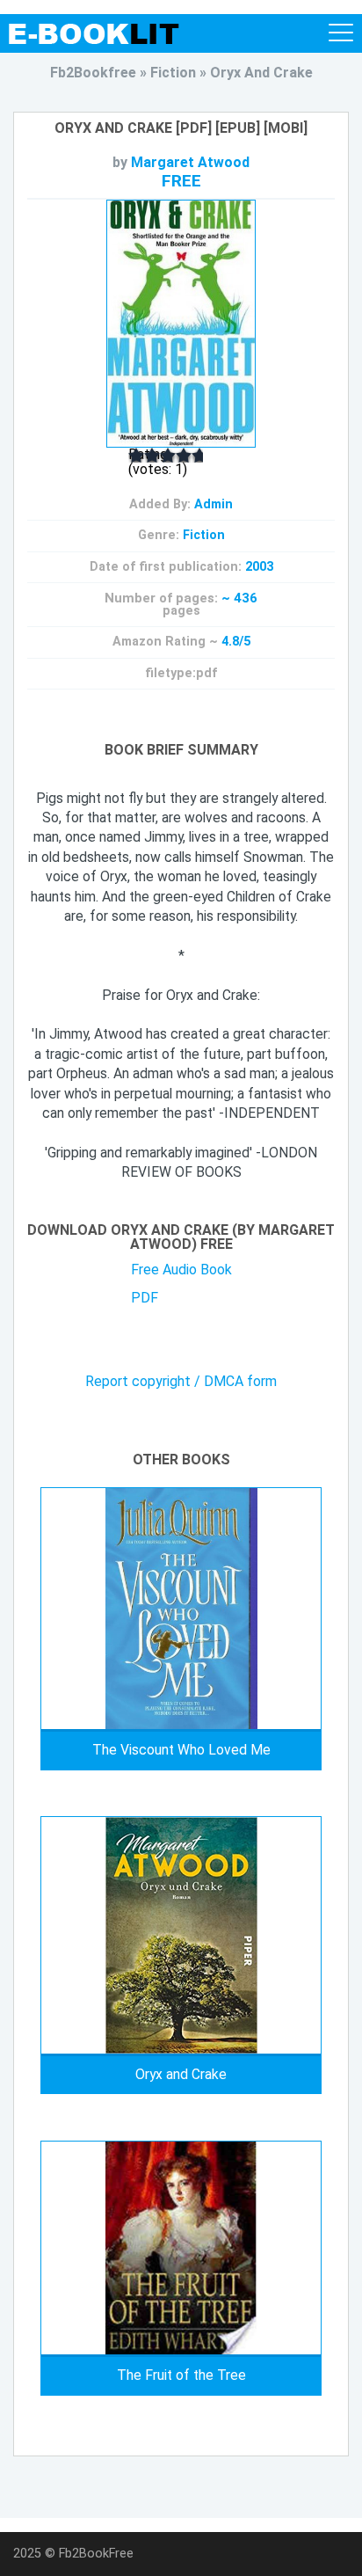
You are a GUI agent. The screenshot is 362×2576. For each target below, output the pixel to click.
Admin (214, 504)
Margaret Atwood (190, 162)
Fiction (204, 535)
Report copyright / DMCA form (181, 1382)
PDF (145, 1298)
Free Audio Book (181, 1270)
